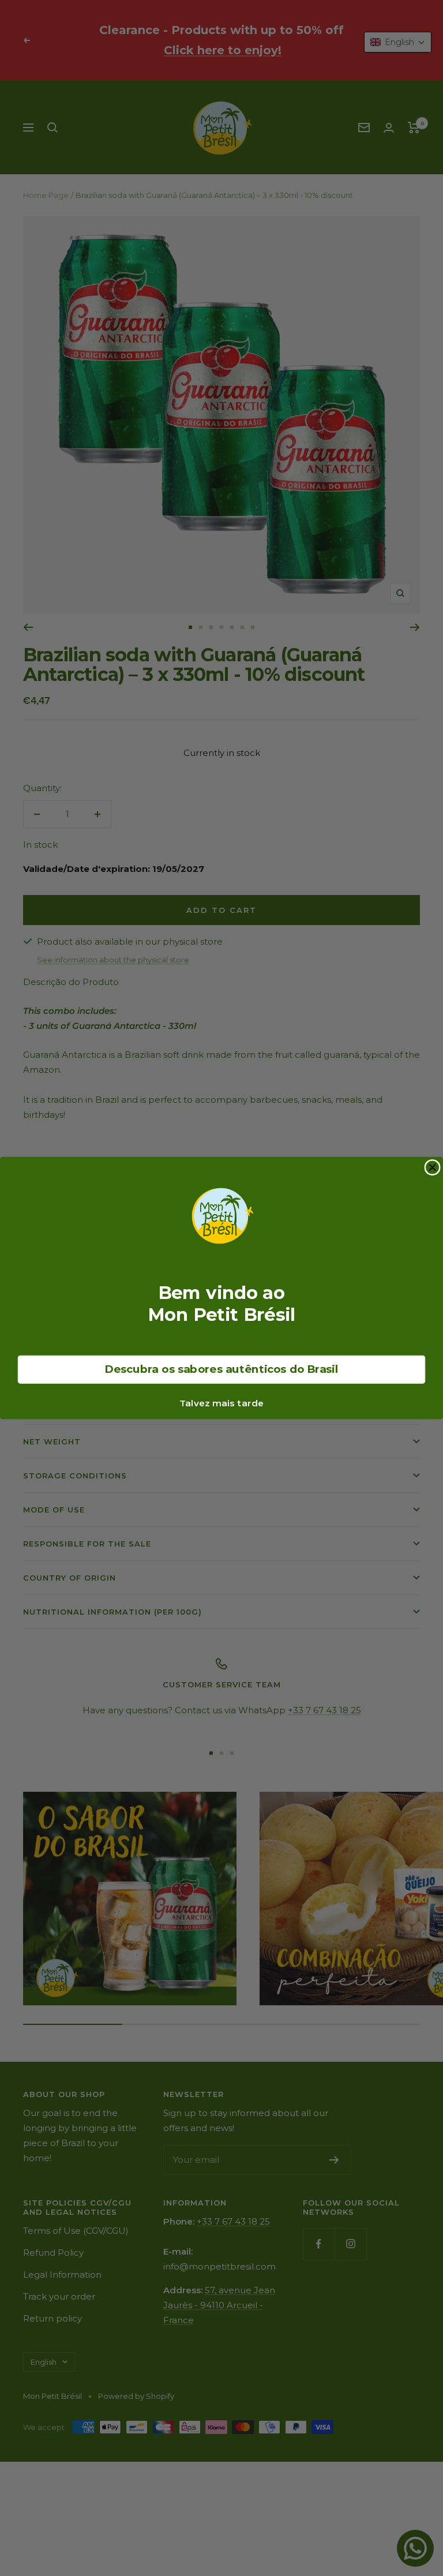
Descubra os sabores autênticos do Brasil (221, 1369)
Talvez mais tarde (221, 1403)
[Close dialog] (432, 1168)
